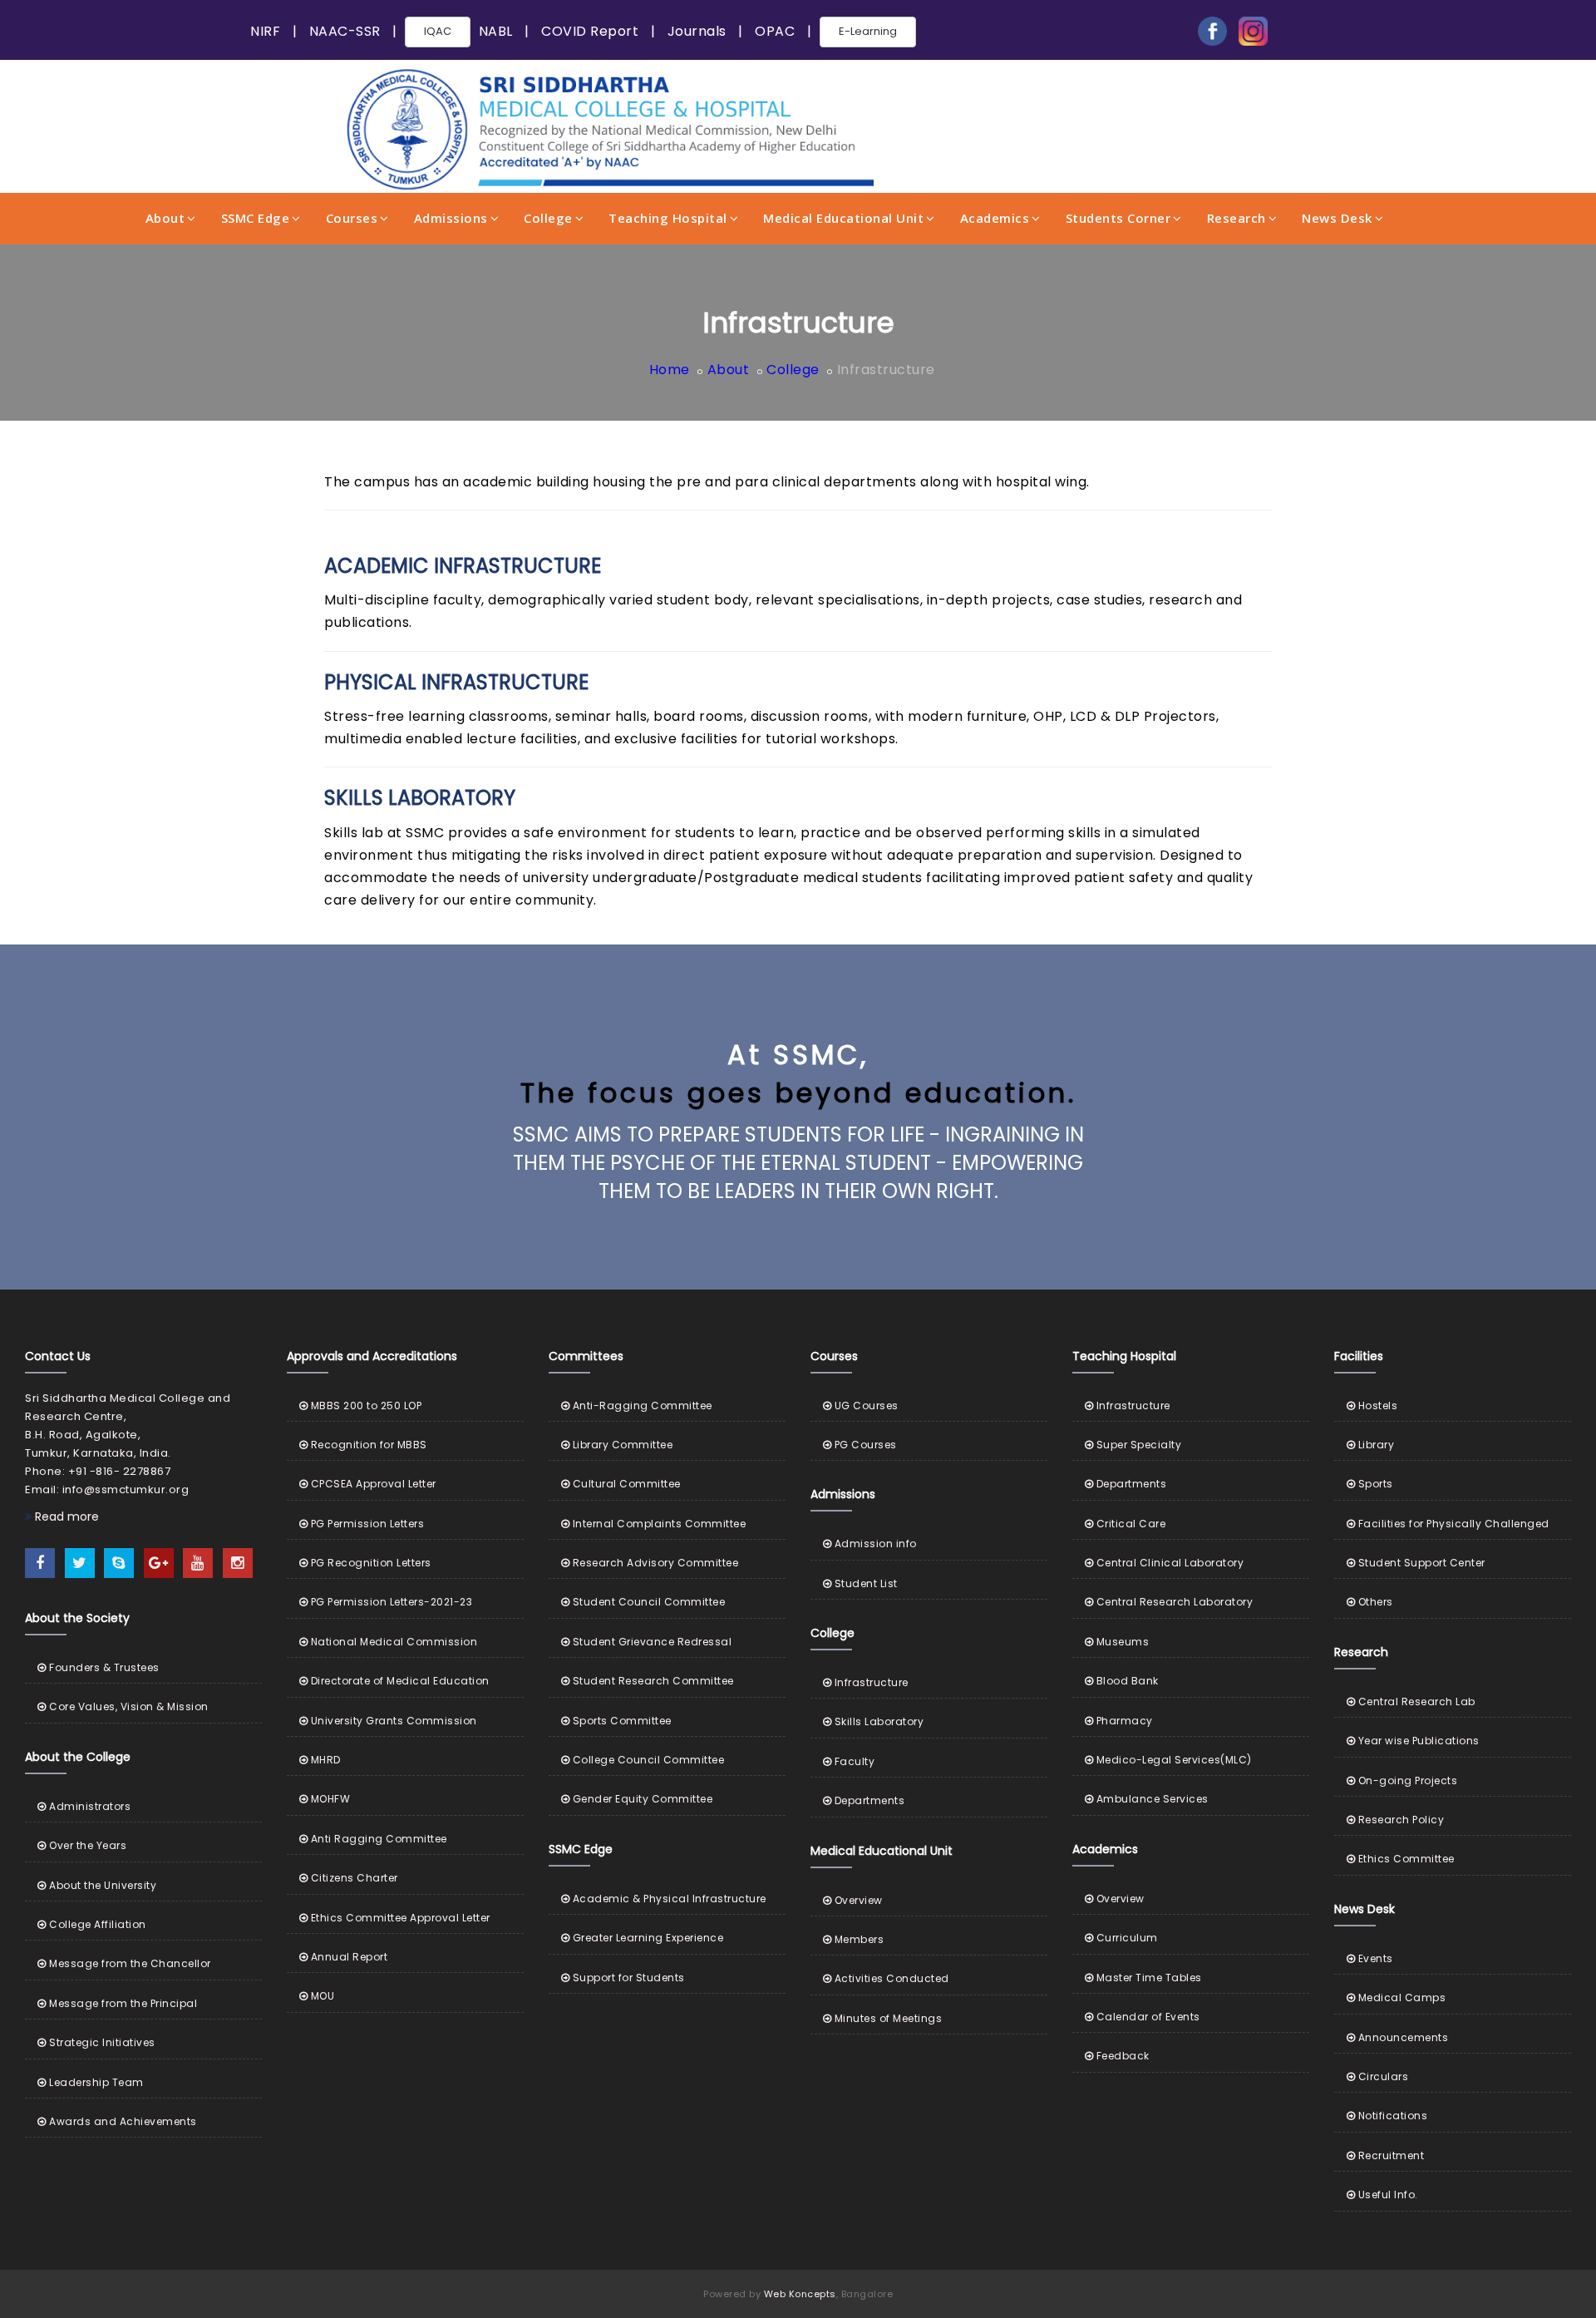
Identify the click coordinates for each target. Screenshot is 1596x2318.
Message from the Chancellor (129, 1963)
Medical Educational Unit (843, 218)
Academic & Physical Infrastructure (668, 1899)
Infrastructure (870, 1682)
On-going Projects (1406, 1780)
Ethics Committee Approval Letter (399, 1918)
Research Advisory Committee (654, 1563)
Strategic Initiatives (101, 2042)
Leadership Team (95, 2082)
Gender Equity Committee (641, 1799)
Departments (868, 1800)
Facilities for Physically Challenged (1452, 1524)
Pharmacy (1123, 1721)
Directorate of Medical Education (399, 1681)
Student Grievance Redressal (650, 1642)
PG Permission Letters (366, 1524)
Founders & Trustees (103, 1667)
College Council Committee (647, 1760)
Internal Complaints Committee (658, 1524)
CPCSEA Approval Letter (372, 1484)
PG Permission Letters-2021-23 (390, 1602)
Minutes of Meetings (887, 2018)
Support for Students (627, 1978)
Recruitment (1389, 2155)
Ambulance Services (1151, 1799)
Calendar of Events (1147, 2017)
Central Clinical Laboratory (1168, 1563)
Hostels (1376, 1406)
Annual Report (347, 1957)
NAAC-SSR (345, 31)
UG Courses (865, 1406)
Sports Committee (621, 1721)
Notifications (1391, 2116)
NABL (496, 31)
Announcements (1401, 2037)
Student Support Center (1420, 1563)
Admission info (874, 1544)
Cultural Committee (625, 1484)
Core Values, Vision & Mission (128, 1706)
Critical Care (1129, 1524)
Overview (857, 1900)
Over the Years (86, 1845)
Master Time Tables (1148, 1978)
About (165, 218)
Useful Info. (1387, 2195)
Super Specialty (1137, 1445)
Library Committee (621, 1445)
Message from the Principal (122, 2003)
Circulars (1382, 2076)
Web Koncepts (800, 2294)
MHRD (324, 1760)
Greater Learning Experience (646, 1938)
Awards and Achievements (122, 2121)
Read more (65, 1517)
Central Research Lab (1415, 1702)
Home (670, 370)
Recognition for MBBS (367, 1445)
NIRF (265, 31)
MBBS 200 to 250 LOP (365, 1406)
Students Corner (1118, 218)
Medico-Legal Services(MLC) (1172, 1760)
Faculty (853, 1761)
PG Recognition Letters (369, 1563)
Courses (352, 218)
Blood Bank (1126, 1681)
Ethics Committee (1405, 1859)
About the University (101, 1885)
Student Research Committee (652, 1681)
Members (857, 1939)
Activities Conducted (890, 1978)
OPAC (775, 31)
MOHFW (329, 1799)
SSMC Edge (256, 218)
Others (1374, 1602)
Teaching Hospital (668, 218)
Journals (697, 31)
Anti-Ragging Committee (641, 1406)
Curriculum (1126, 1938)
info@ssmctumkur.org (126, 1489)
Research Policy (1399, 1820)
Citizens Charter (353, 1878)
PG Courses (864, 1445)
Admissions (451, 218)
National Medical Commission (392, 1642)
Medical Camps (1400, 1997)
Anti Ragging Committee (377, 1839)
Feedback (1121, 2056)
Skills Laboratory (877, 1721)
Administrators (89, 1806)
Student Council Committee (647, 1602)
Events (1374, 1958)
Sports (1374, 1484)
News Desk (1337, 218)
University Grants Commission (392, 1721)
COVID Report (590, 31)
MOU (321, 1996)
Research (1236, 218)
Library (1374, 1445)
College (548, 218)
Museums (1121, 1642)
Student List (864, 1583)
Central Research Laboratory (1173, 1602)
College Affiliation (96, 1924)
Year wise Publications (1417, 1741)
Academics (995, 218)
